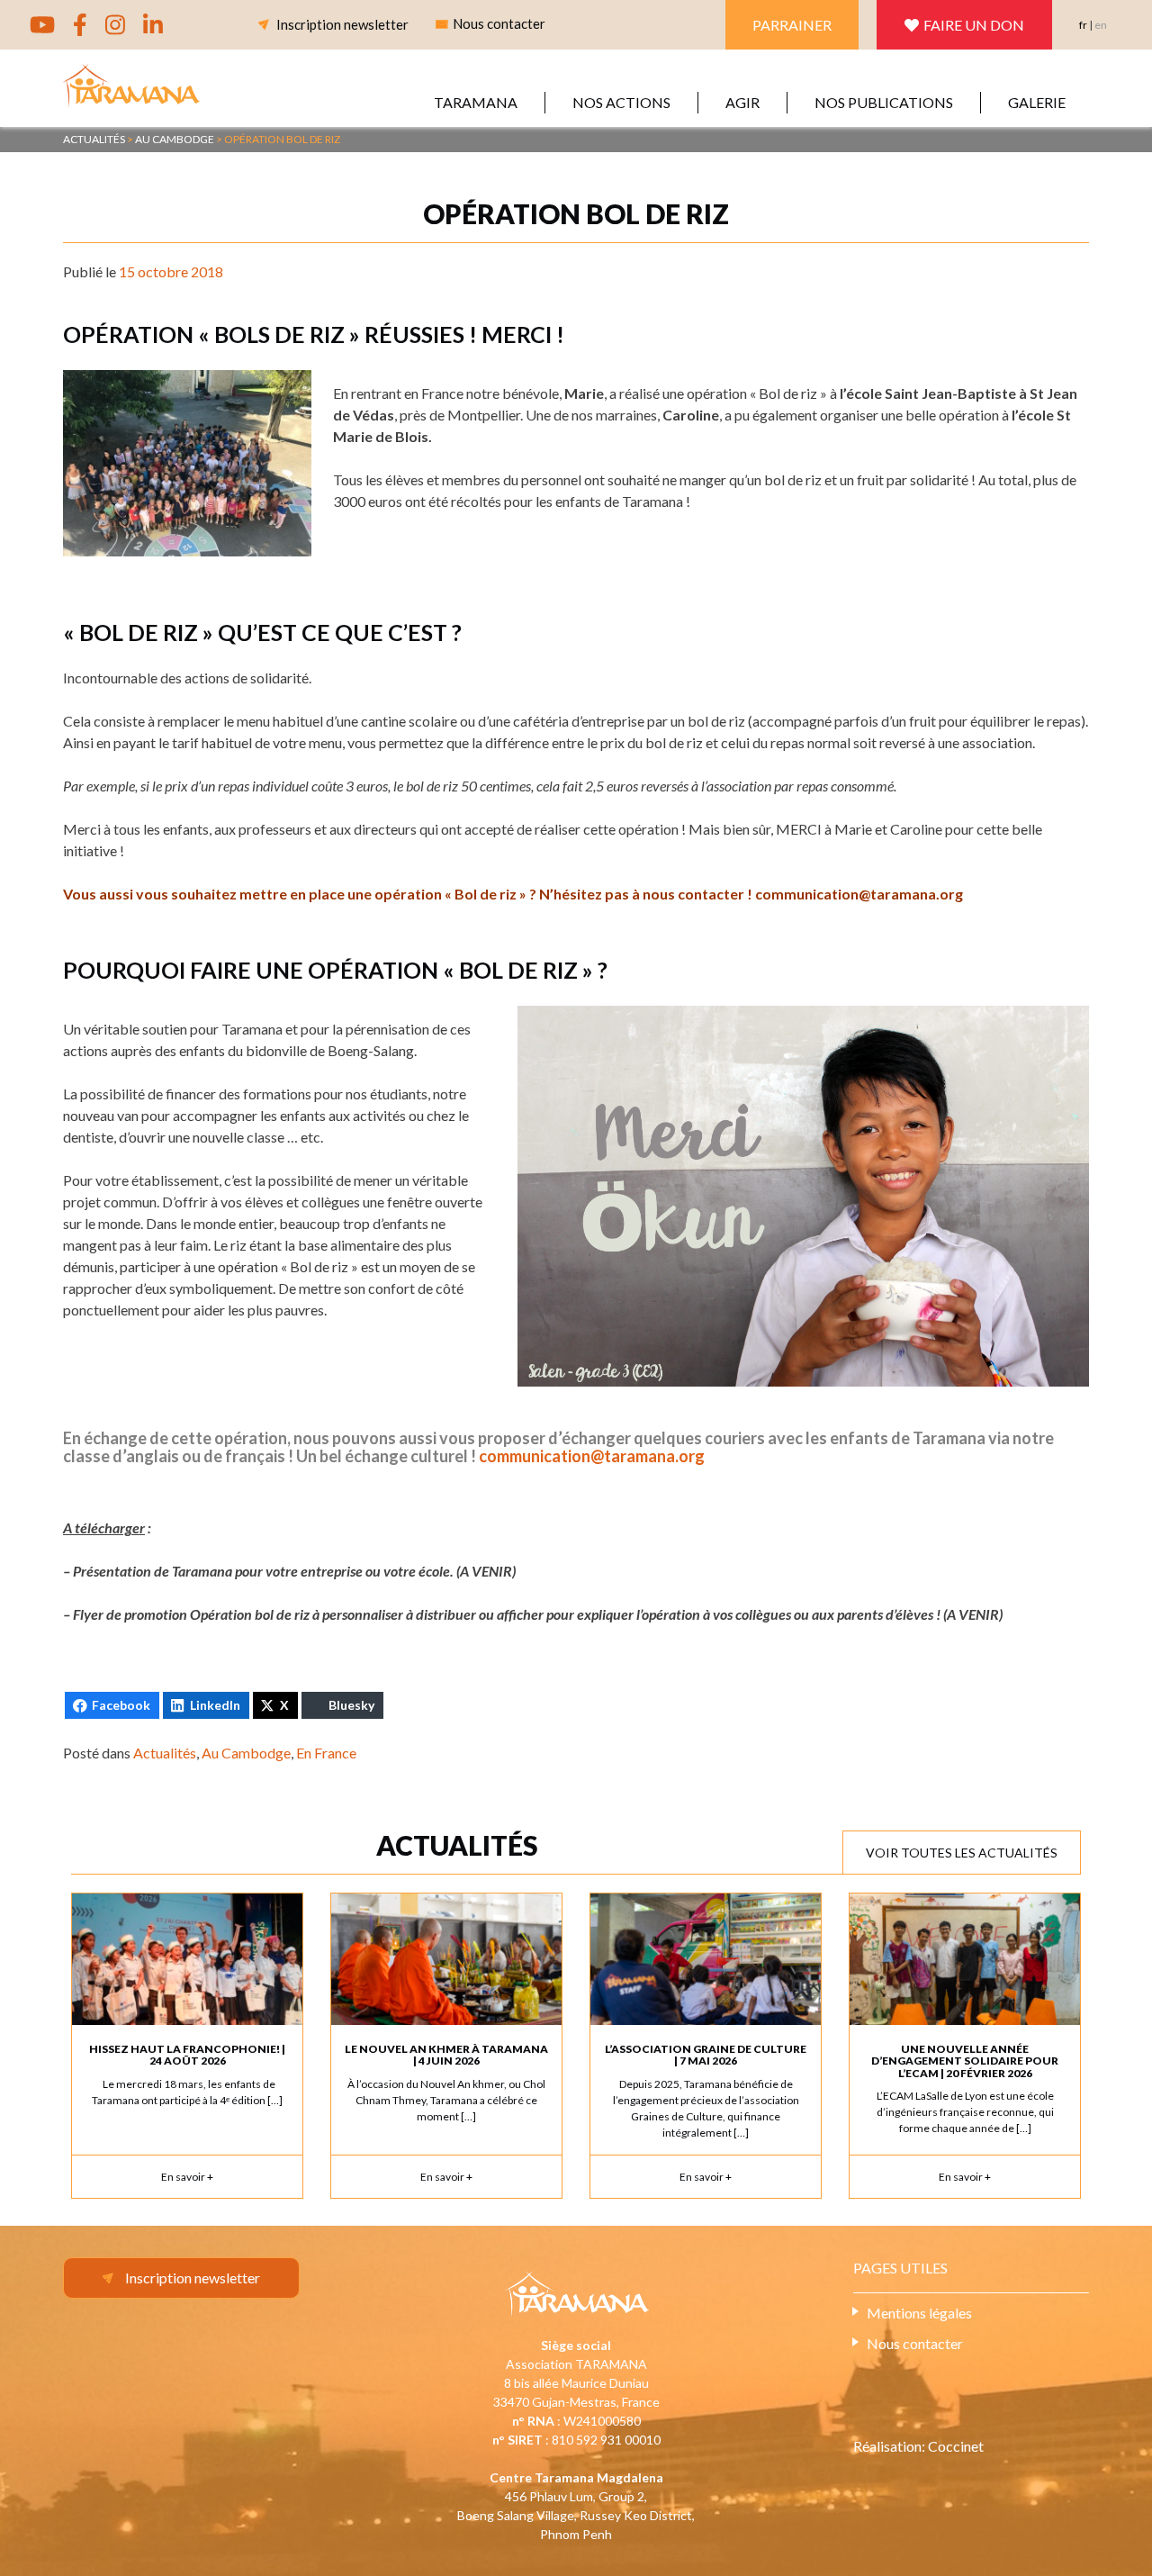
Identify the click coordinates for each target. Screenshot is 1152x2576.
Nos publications (884, 102)
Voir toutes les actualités (962, 1853)
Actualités (165, 1753)
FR (1083, 25)
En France (326, 1753)
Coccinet (956, 2446)
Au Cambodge (246, 1753)
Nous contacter (915, 2343)
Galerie (1037, 102)
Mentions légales (919, 2313)
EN (1101, 25)
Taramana (476, 102)
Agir (742, 102)
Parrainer (792, 25)
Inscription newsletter (342, 24)
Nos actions (621, 102)
